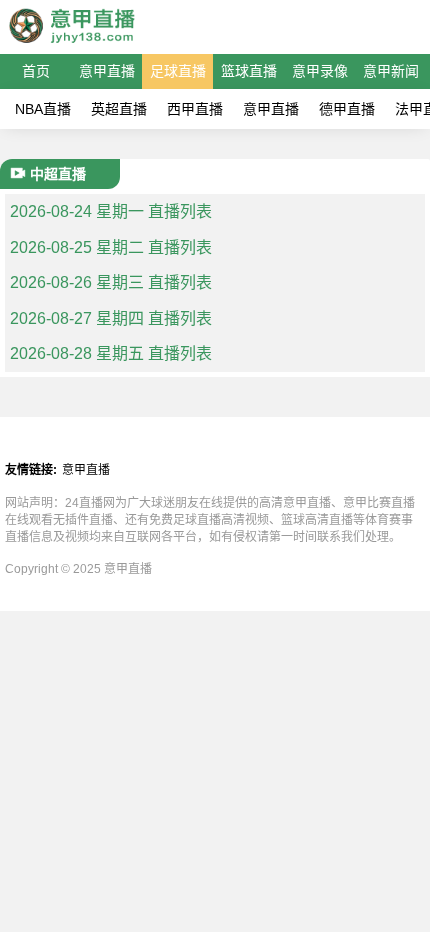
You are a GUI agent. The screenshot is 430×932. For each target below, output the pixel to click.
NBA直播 (43, 109)
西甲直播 (195, 109)
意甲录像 (320, 71)
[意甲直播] (70, 44)
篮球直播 (249, 71)
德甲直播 (347, 109)
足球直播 (178, 71)
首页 (36, 71)
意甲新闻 (391, 71)
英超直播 (119, 109)
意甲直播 (107, 71)
